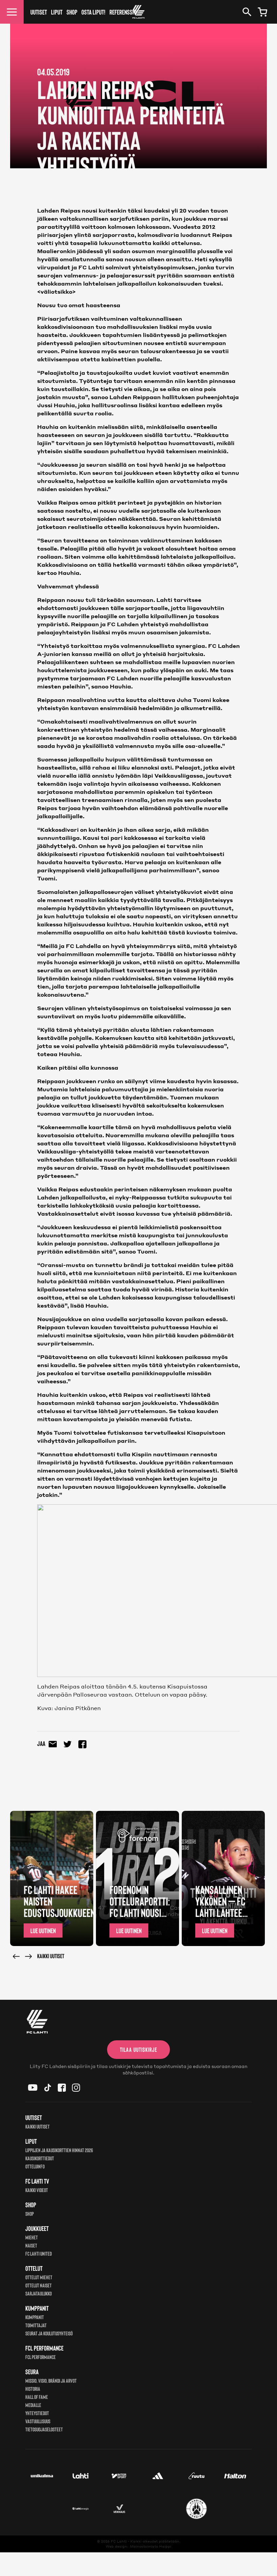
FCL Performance (41, 2357)
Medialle (33, 2405)
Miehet (32, 2237)
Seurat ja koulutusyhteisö (49, 2333)
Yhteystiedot (37, 2413)
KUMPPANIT (35, 2317)
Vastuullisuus (38, 2421)
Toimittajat (36, 2325)
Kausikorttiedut (40, 2158)
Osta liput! (93, 12)
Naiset (31, 2245)
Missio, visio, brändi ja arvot (51, 2380)
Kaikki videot (37, 2190)
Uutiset (39, 12)
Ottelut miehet (39, 2277)
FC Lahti (119, 2541)
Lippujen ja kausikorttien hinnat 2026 (59, 2150)
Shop (72, 12)
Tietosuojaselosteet (44, 2429)
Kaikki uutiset (51, 1956)
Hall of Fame (37, 2397)
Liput (57, 12)
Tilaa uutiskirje (138, 2049)
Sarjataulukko (39, 2293)
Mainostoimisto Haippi (151, 2546)
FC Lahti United (39, 2253)
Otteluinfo (35, 2166)
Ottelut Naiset (39, 2285)
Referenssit (123, 12)
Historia (33, 2389)
